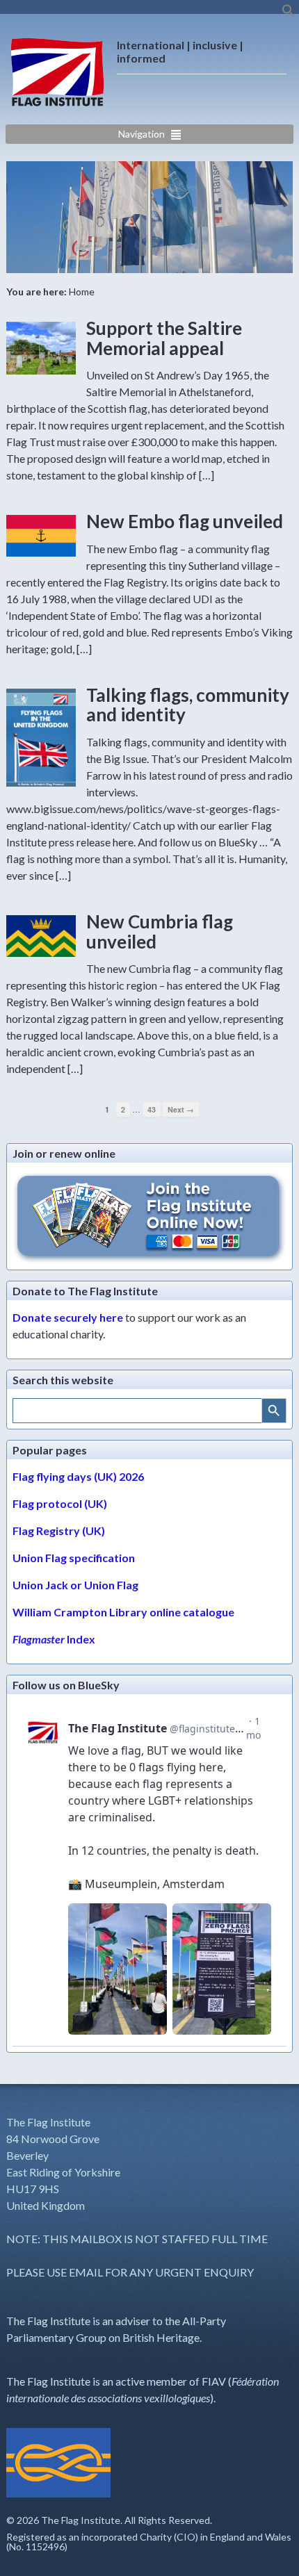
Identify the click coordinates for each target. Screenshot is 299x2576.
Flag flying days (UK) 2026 (78, 1476)
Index (54, 1639)
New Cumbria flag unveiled (160, 932)
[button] (289, 14)
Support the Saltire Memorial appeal (164, 338)
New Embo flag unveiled (185, 521)
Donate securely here (68, 1317)
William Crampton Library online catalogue (123, 1612)
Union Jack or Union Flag (75, 1585)
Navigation (142, 134)
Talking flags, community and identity (188, 705)
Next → (181, 1109)
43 (152, 1109)
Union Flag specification (74, 1558)
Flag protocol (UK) (60, 1503)
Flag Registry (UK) (59, 1531)
